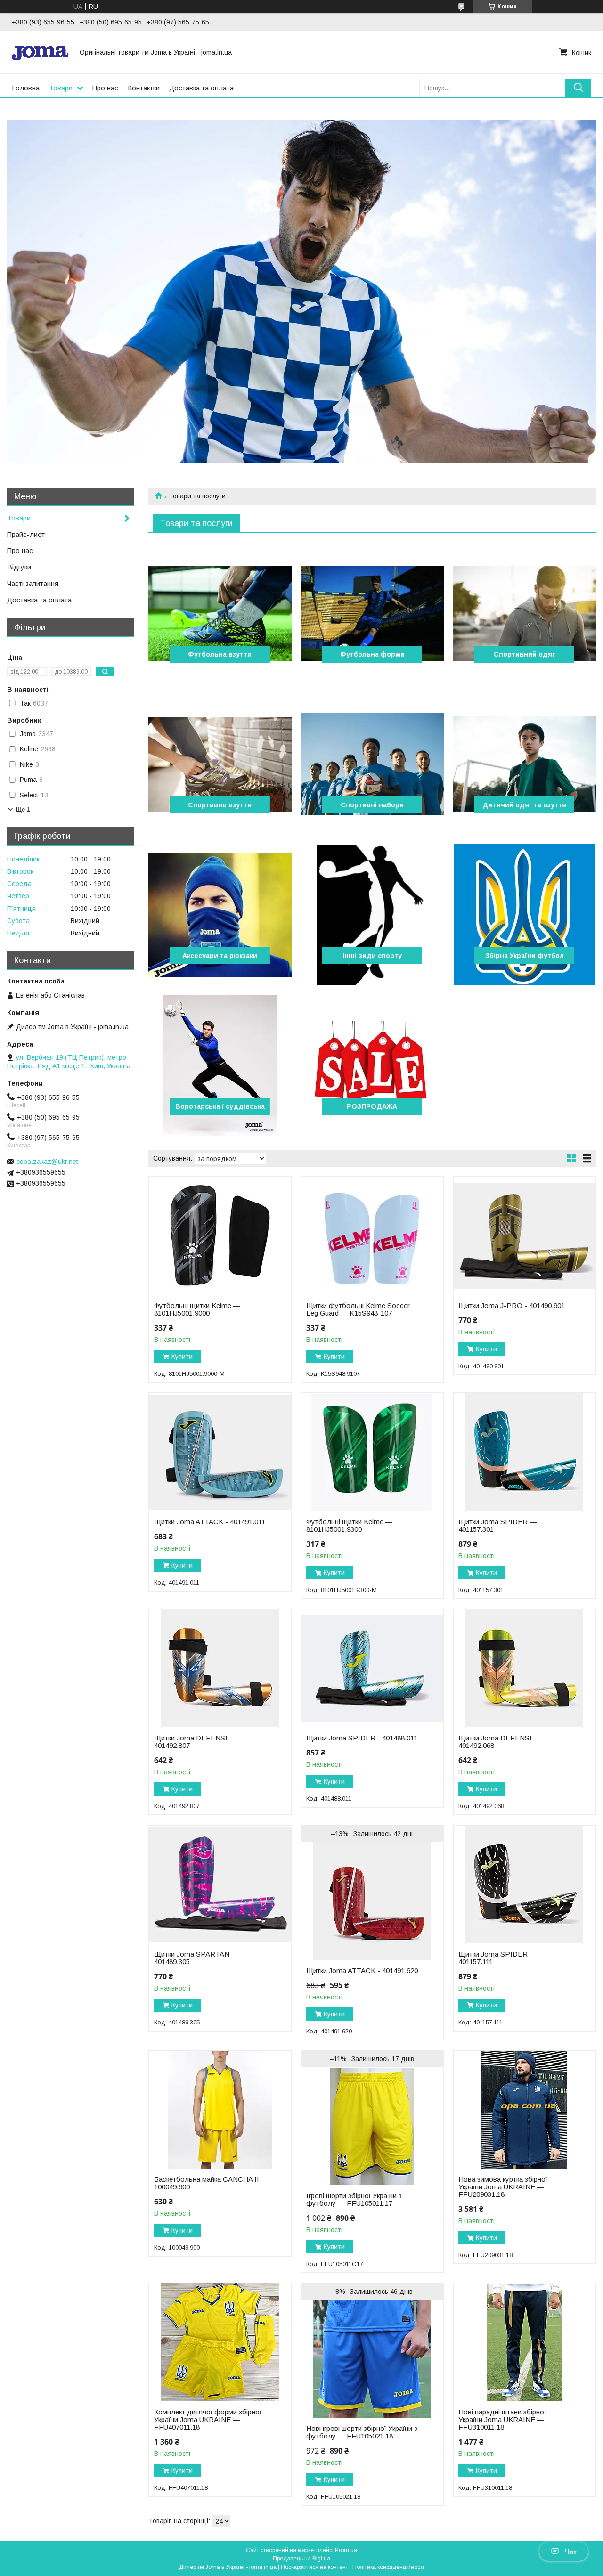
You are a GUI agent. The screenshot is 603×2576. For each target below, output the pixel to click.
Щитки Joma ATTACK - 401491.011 (210, 1522)
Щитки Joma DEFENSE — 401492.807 (196, 1742)
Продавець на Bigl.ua (301, 2559)
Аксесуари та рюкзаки (220, 956)
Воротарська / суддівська (220, 1106)
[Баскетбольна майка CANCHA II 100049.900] (220, 2110)
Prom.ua (346, 2550)
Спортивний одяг (524, 654)
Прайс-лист (26, 534)
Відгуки (19, 567)
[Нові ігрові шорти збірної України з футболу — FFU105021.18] (372, 2359)
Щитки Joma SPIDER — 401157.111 (497, 1958)
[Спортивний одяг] (524, 613)
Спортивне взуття (220, 805)
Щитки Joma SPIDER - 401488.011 (362, 1738)
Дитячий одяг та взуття (525, 805)
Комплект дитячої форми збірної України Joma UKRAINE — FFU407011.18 (208, 2420)
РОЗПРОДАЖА (372, 1106)
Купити (182, 1357)
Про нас (105, 88)
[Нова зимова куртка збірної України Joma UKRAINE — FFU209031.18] (524, 2110)
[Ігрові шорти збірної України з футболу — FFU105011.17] (372, 2126)
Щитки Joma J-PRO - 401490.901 (512, 1306)
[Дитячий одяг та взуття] (524, 764)
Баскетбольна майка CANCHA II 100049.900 (207, 2183)
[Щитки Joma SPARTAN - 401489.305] (220, 1885)
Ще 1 (23, 809)
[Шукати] (578, 88)
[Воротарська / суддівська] (220, 1065)
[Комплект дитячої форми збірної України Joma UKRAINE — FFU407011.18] (220, 2342)
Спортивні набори (372, 805)
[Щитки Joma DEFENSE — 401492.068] (524, 1668)
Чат (571, 2552)
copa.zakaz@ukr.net (47, 1162)
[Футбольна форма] (372, 613)
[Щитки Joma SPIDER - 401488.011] (372, 1668)
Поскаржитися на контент (314, 2567)
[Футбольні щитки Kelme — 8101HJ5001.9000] (220, 1236)
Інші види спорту (372, 956)
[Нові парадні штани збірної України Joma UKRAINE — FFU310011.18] (524, 2342)
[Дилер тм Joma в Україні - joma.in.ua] (40, 52)
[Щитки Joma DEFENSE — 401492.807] (220, 1668)
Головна (26, 88)
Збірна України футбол (525, 956)
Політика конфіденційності (388, 2567)
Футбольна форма (372, 654)
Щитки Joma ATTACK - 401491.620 (362, 1971)
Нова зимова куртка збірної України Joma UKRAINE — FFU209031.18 (503, 2187)
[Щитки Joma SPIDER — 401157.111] (524, 1885)
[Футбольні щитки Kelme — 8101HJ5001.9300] (372, 1452)
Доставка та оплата (201, 88)
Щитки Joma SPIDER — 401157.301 (497, 1526)
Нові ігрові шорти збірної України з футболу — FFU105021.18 (362, 2432)
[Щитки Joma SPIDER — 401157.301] (524, 1452)
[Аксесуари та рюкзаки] (220, 915)
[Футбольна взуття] (220, 613)
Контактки (144, 88)
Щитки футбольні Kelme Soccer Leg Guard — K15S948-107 (358, 1309)
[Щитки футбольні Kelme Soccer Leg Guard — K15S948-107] (372, 1236)
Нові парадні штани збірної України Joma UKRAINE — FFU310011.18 (502, 2420)
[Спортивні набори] (372, 764)
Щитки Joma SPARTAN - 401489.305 (194, 1958)
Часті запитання (33, 583)
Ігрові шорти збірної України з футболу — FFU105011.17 (354, 2200)
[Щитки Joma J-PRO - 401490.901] (524, 1236)
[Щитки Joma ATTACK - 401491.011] (220, 1452)
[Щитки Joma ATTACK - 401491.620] (372, 1901)
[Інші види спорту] (372, 915)
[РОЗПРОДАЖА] (372, 1065)
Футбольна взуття (220, 654)
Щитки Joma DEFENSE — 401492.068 (501, 1742)
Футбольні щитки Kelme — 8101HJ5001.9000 (197, 1309)
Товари (61, 88)
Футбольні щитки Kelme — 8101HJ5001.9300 (349, 1526)
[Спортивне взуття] (220, 764)
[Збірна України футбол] (524, 915)
